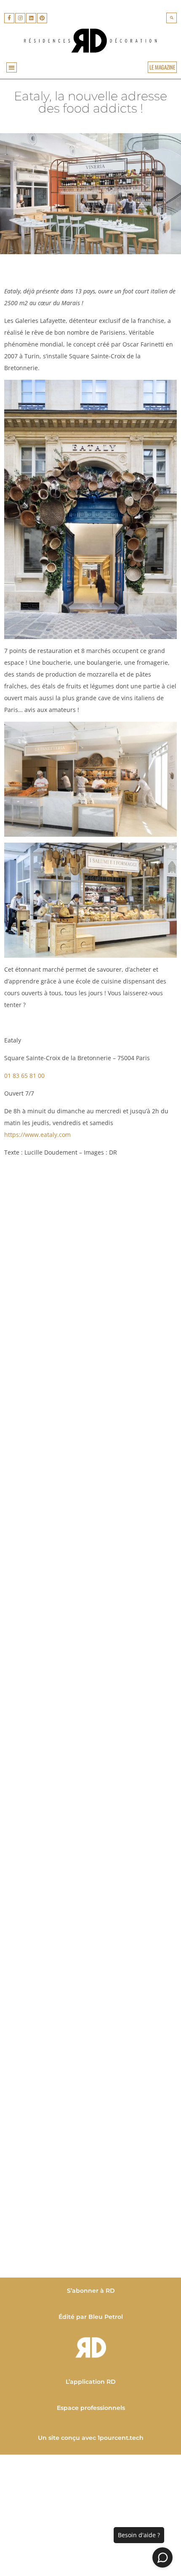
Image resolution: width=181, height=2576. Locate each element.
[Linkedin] (31, 18)
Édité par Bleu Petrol (91, 2317)
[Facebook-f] (9, 18)
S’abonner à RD (90, 2291)
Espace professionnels (90, 2408)
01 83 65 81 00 (24, 1076)
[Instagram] (20, 18)
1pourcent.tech (121, 2438)
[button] (172, 18)
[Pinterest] (42, 18)
